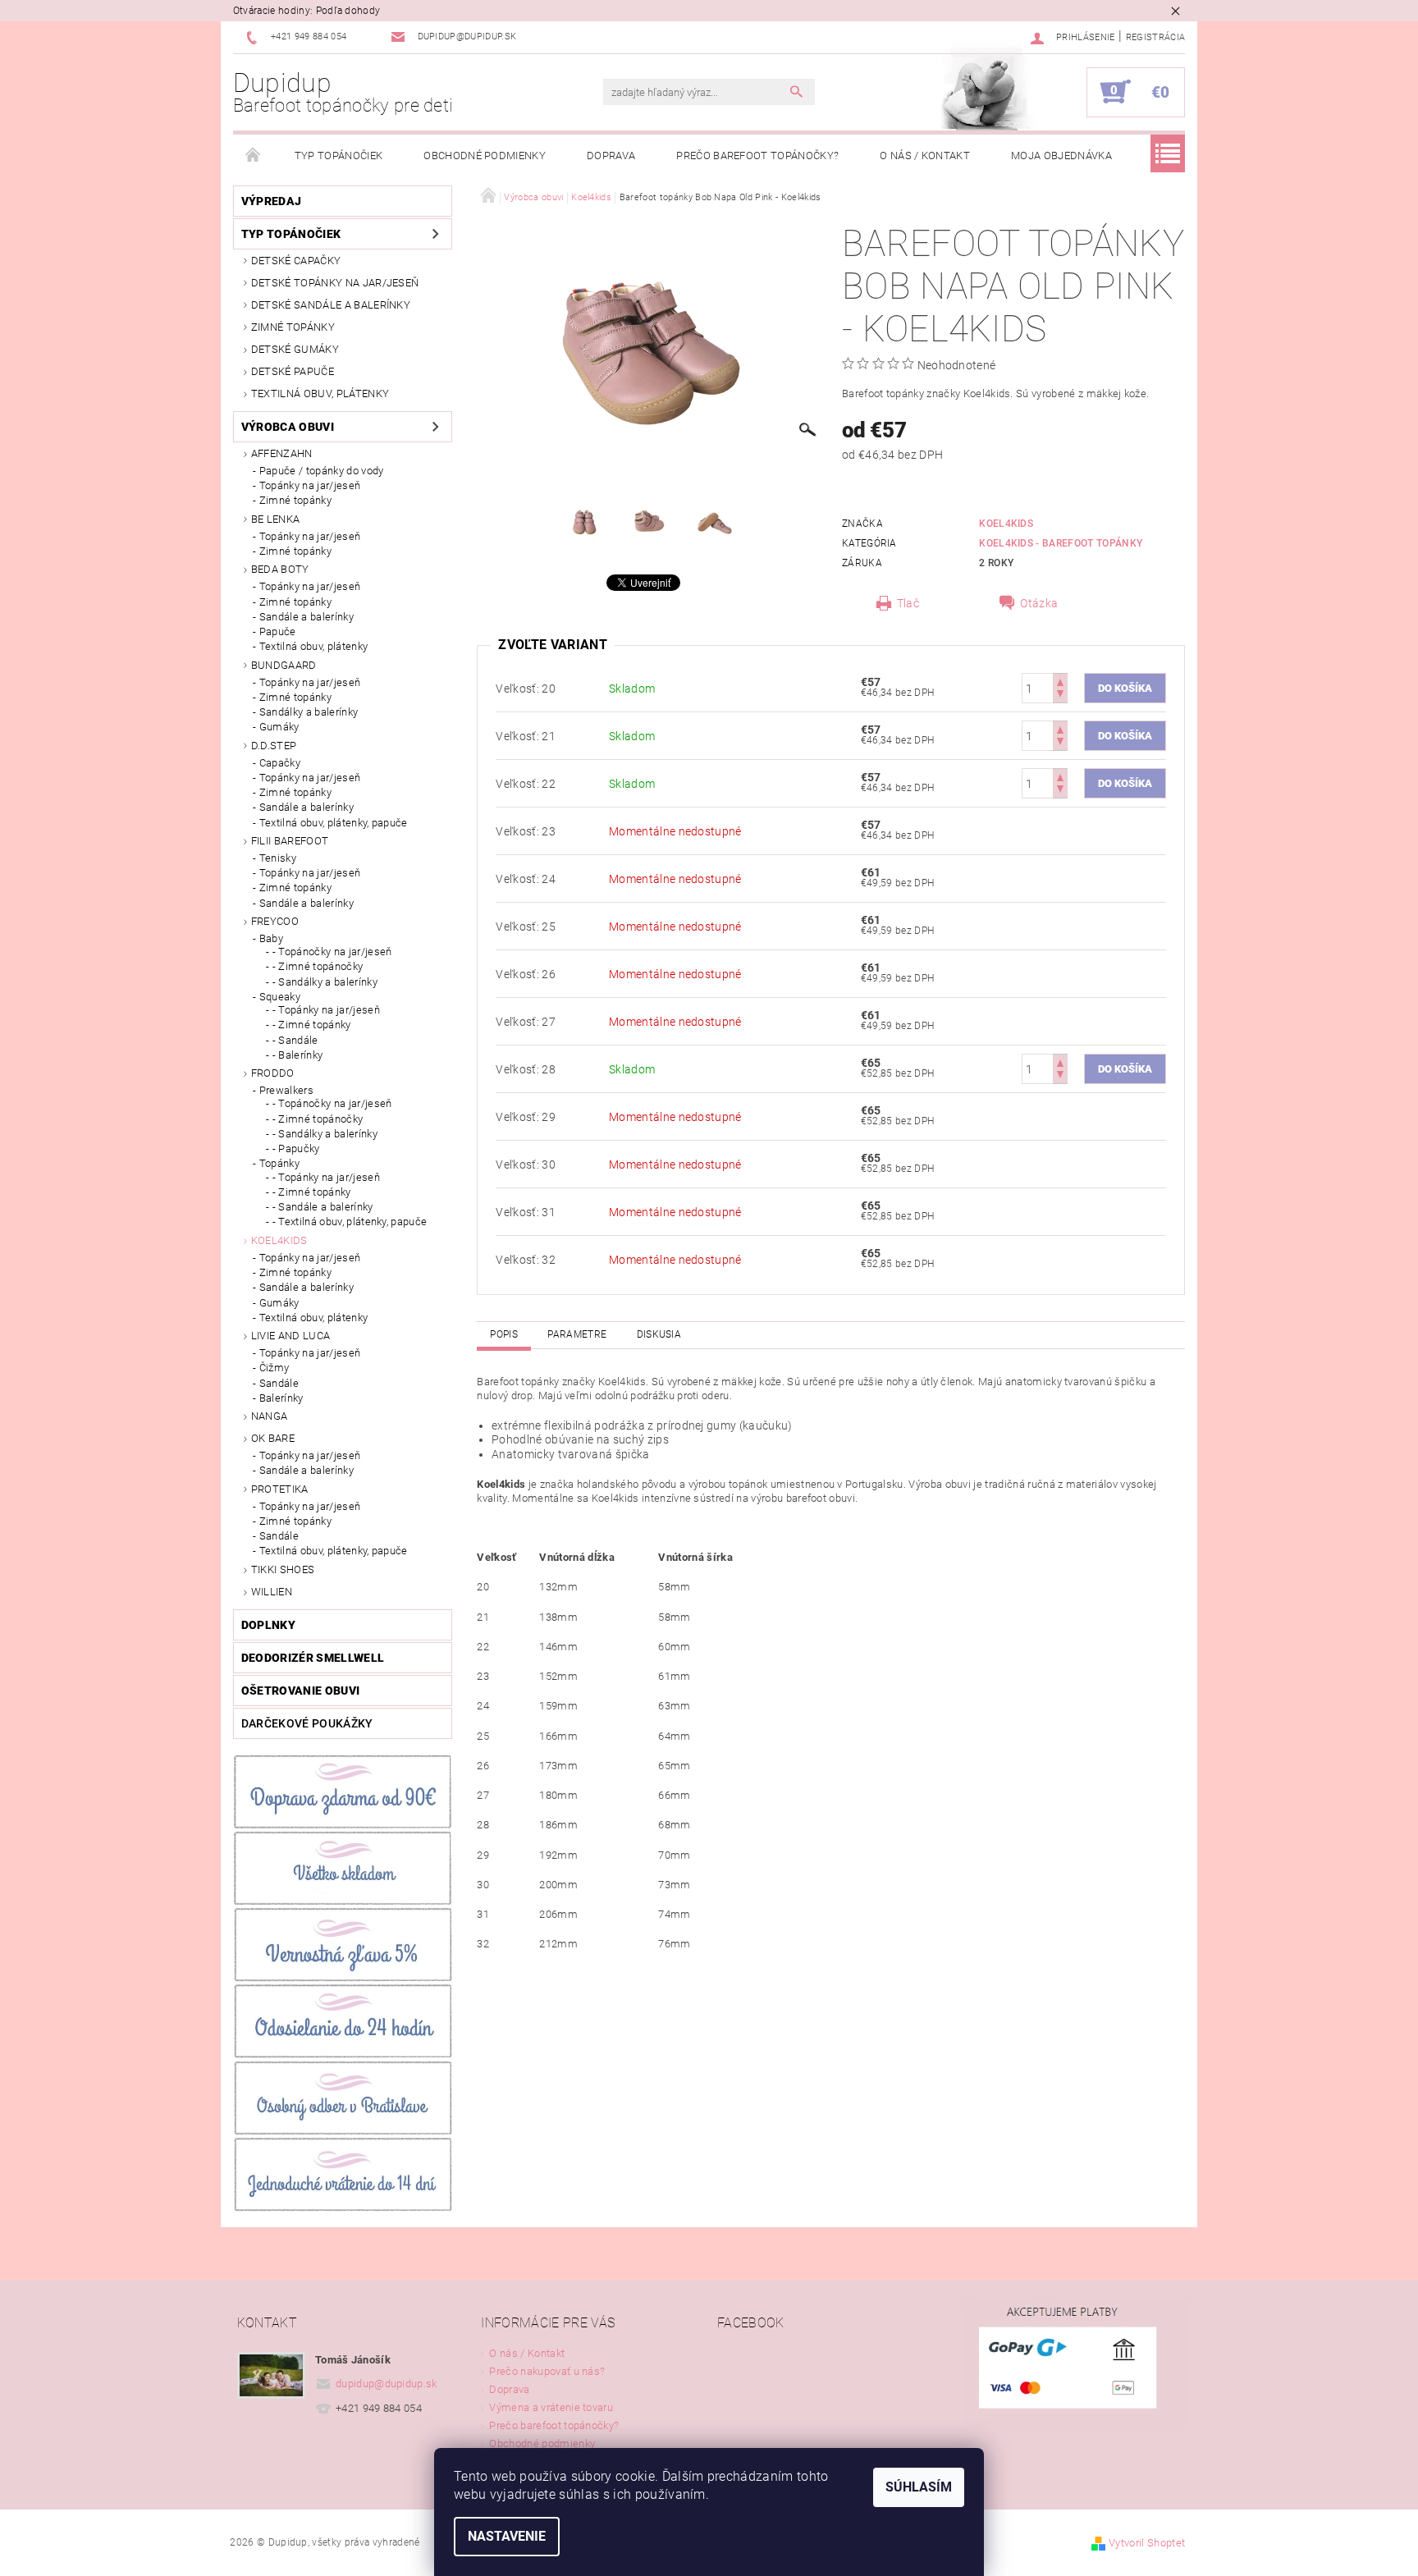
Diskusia (659, 1334)
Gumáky (279, 727)
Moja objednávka (1061, 156)
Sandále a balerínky (306, 617)
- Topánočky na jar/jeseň (332, 952)
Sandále (279, 1383)
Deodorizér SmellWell (313, 1658)
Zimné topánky (293, 327)
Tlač (908, 603)
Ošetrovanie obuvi (300, 1691)
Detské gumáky (295, 349)
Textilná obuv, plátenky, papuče (334, 823)
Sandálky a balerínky (309, 712)
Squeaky (280, 997)
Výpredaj (272, 201)
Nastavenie (507, 2536)
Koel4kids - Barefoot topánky (1061, 543)
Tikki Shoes (283, 1569)
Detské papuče (293, 371)
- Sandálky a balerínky (325, 982)
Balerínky (281, 1398)
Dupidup (343, 92)
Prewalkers (286, 1090)
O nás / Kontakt (925, 156)
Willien (272, 1592)
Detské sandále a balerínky (331, 305)
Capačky (280, 763)
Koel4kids (279, 1240)
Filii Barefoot (290, 841)
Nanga (270, 1416)
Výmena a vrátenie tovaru (551, 2407)
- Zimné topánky (312, 1025)
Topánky (279, 1163)
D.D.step (274, 746)
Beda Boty (280, 569)
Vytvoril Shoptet (1147, 2543)
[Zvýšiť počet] (1060, 681)
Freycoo (275, 921)
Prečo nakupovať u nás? (547, 2371)
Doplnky (268, 1625)
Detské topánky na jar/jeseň (335, 283)
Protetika (280, 1489)
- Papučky (296, 1148)
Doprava (611, 156)
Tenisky (278, 858)
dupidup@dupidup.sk (387, 2384)
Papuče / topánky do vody (322, 471)
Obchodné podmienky (485, 156)
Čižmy (274, 1368)
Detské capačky (296, 261)
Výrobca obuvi (288, 427)
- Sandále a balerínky (323, 1207)
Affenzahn (282, 453)
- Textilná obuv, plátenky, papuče (350, 1222)
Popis (504, 1334)
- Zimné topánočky (318, 966)
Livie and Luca (290, 1336)
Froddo (273, 1073)
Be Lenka (276, 519)
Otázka (1039, 603)
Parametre (577, 1334)
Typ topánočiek (338, 156)
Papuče (278, 631)
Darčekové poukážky (307, 1723)
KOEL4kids (1006, 524)
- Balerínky (298, 1055)
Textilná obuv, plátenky (320, 393)
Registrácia (1156, 37)
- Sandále (295, 1040)
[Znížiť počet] (1060, 695)
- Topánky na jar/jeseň (326, 1010)
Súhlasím (919, 2487)
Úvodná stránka (254, 156)
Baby (271, 938)
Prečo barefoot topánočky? (757, 156)
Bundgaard (284, 665)
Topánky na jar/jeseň (310, 485)
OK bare (273, 1438)
